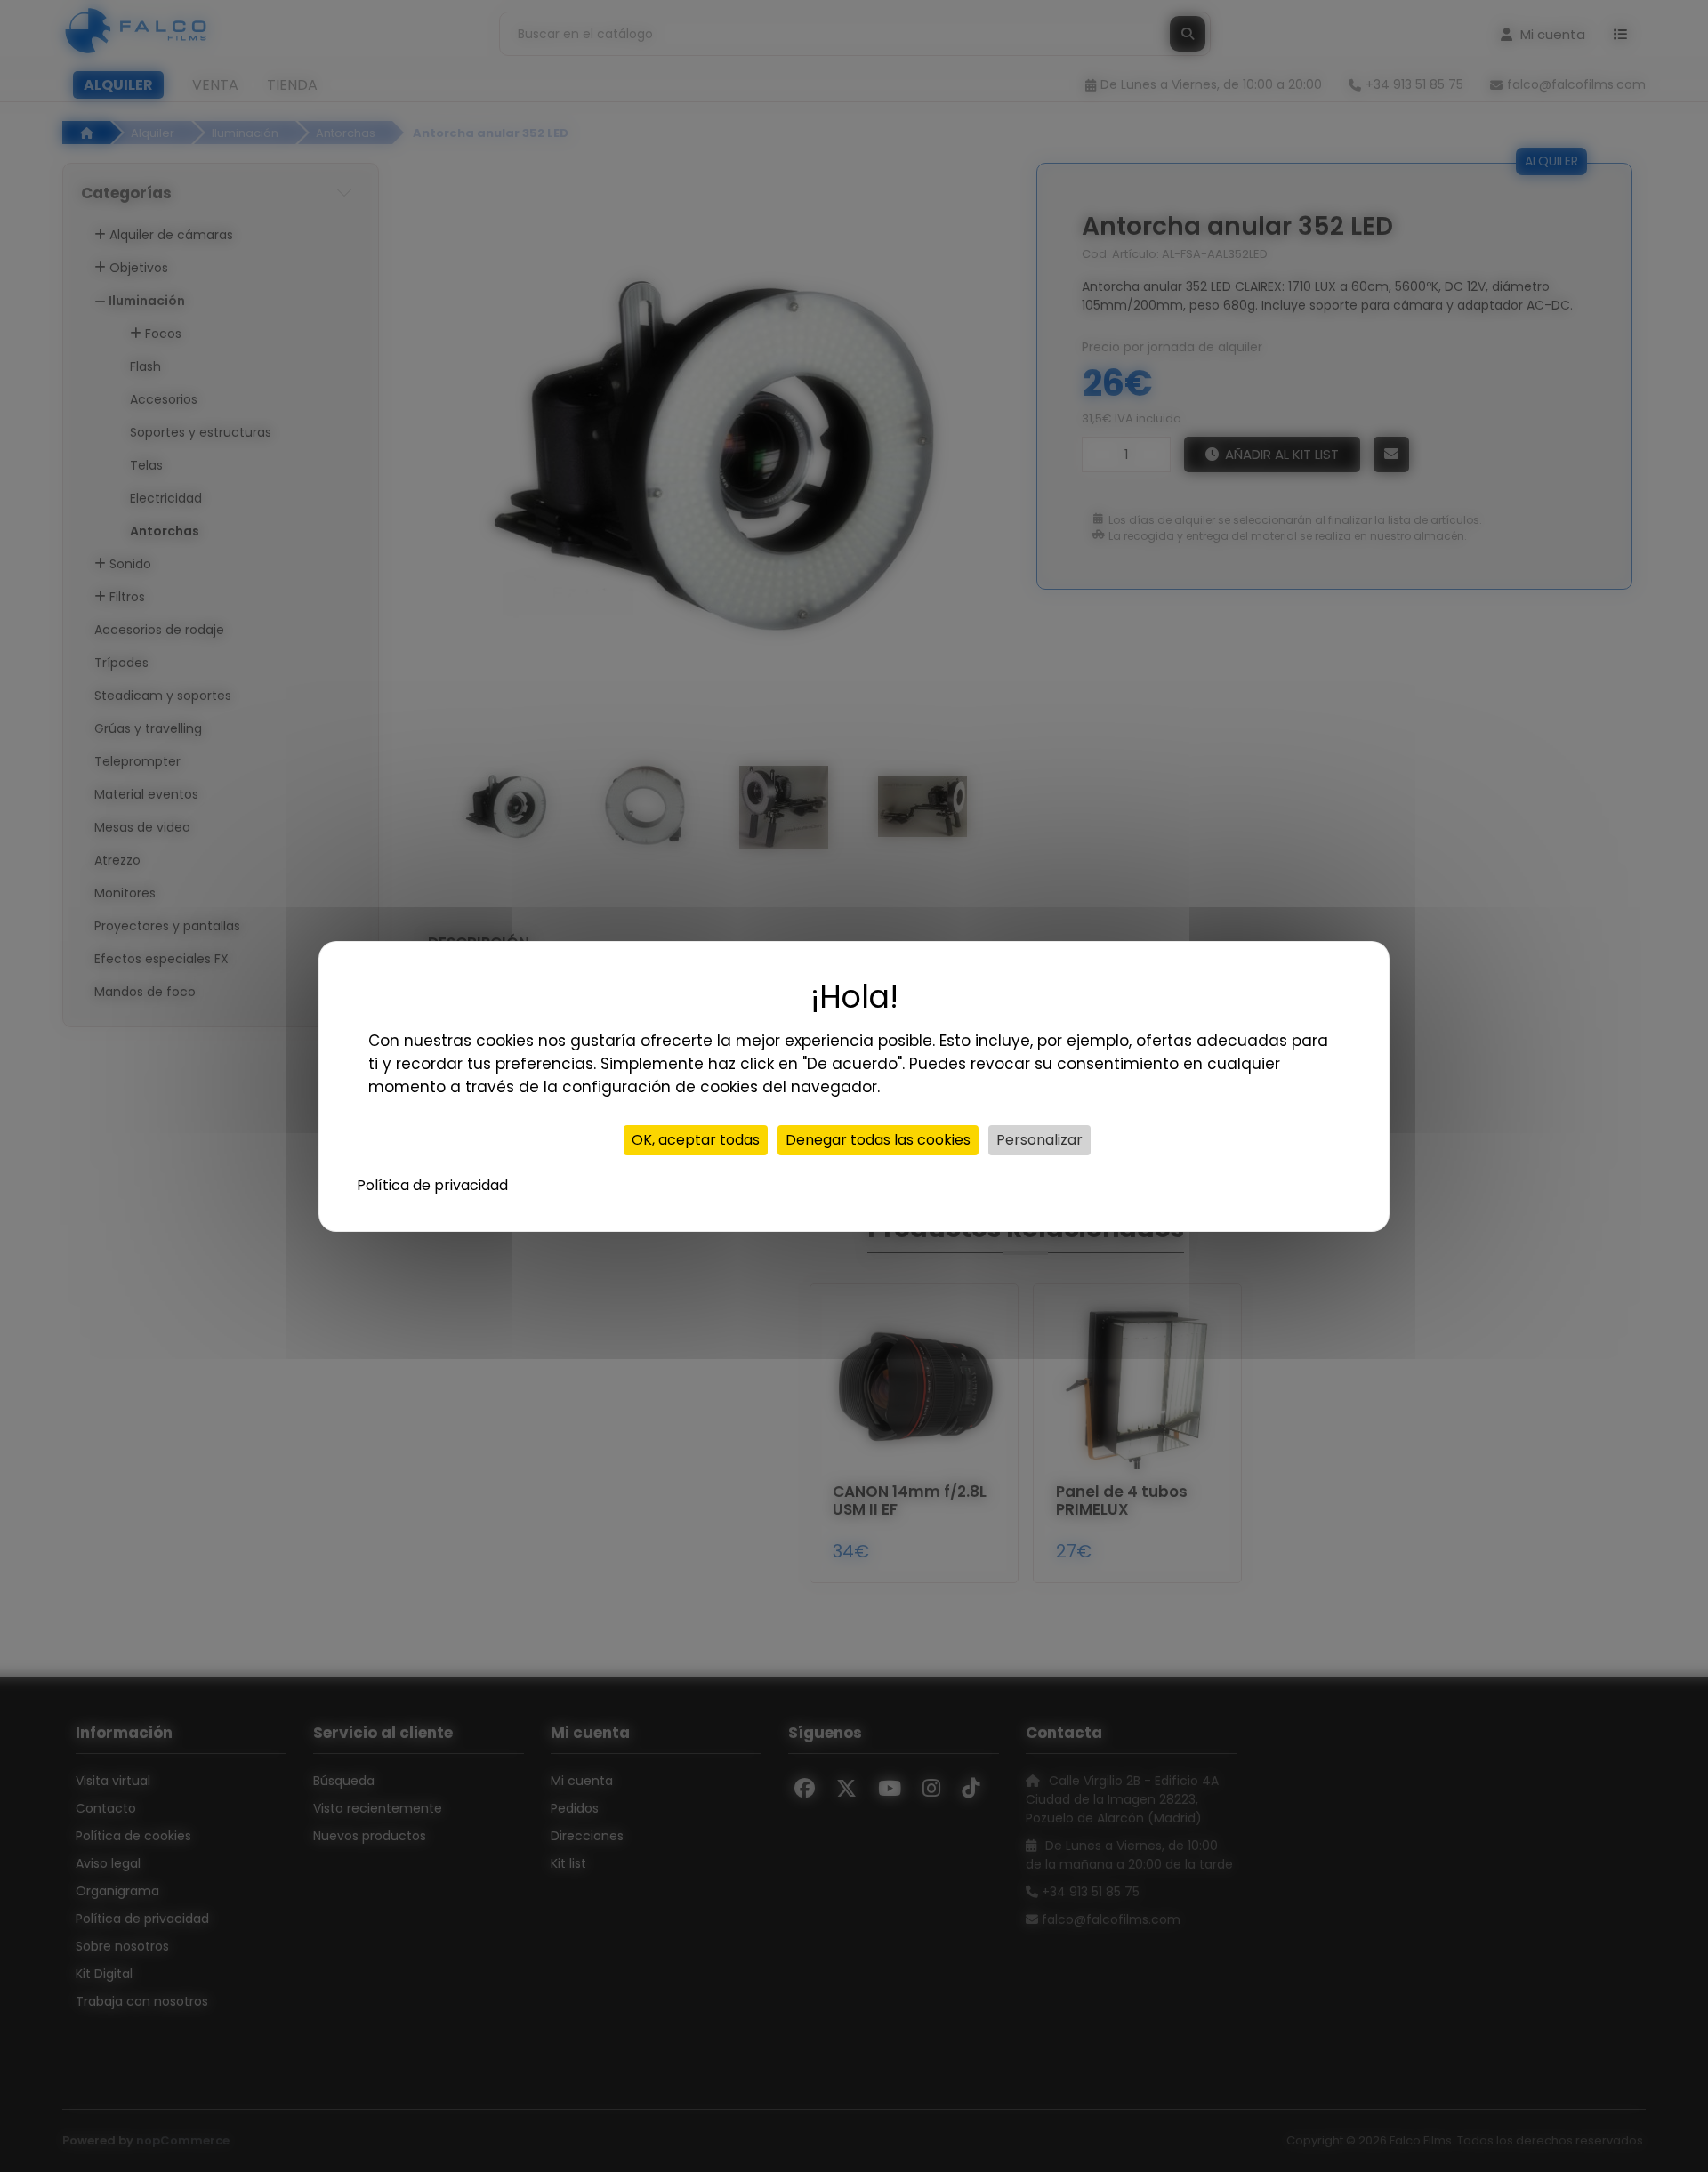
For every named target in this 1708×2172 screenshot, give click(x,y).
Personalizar (1039, 1140)
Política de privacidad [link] (432, 1185)
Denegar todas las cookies (878, 1140)
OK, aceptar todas (696, 1140)
